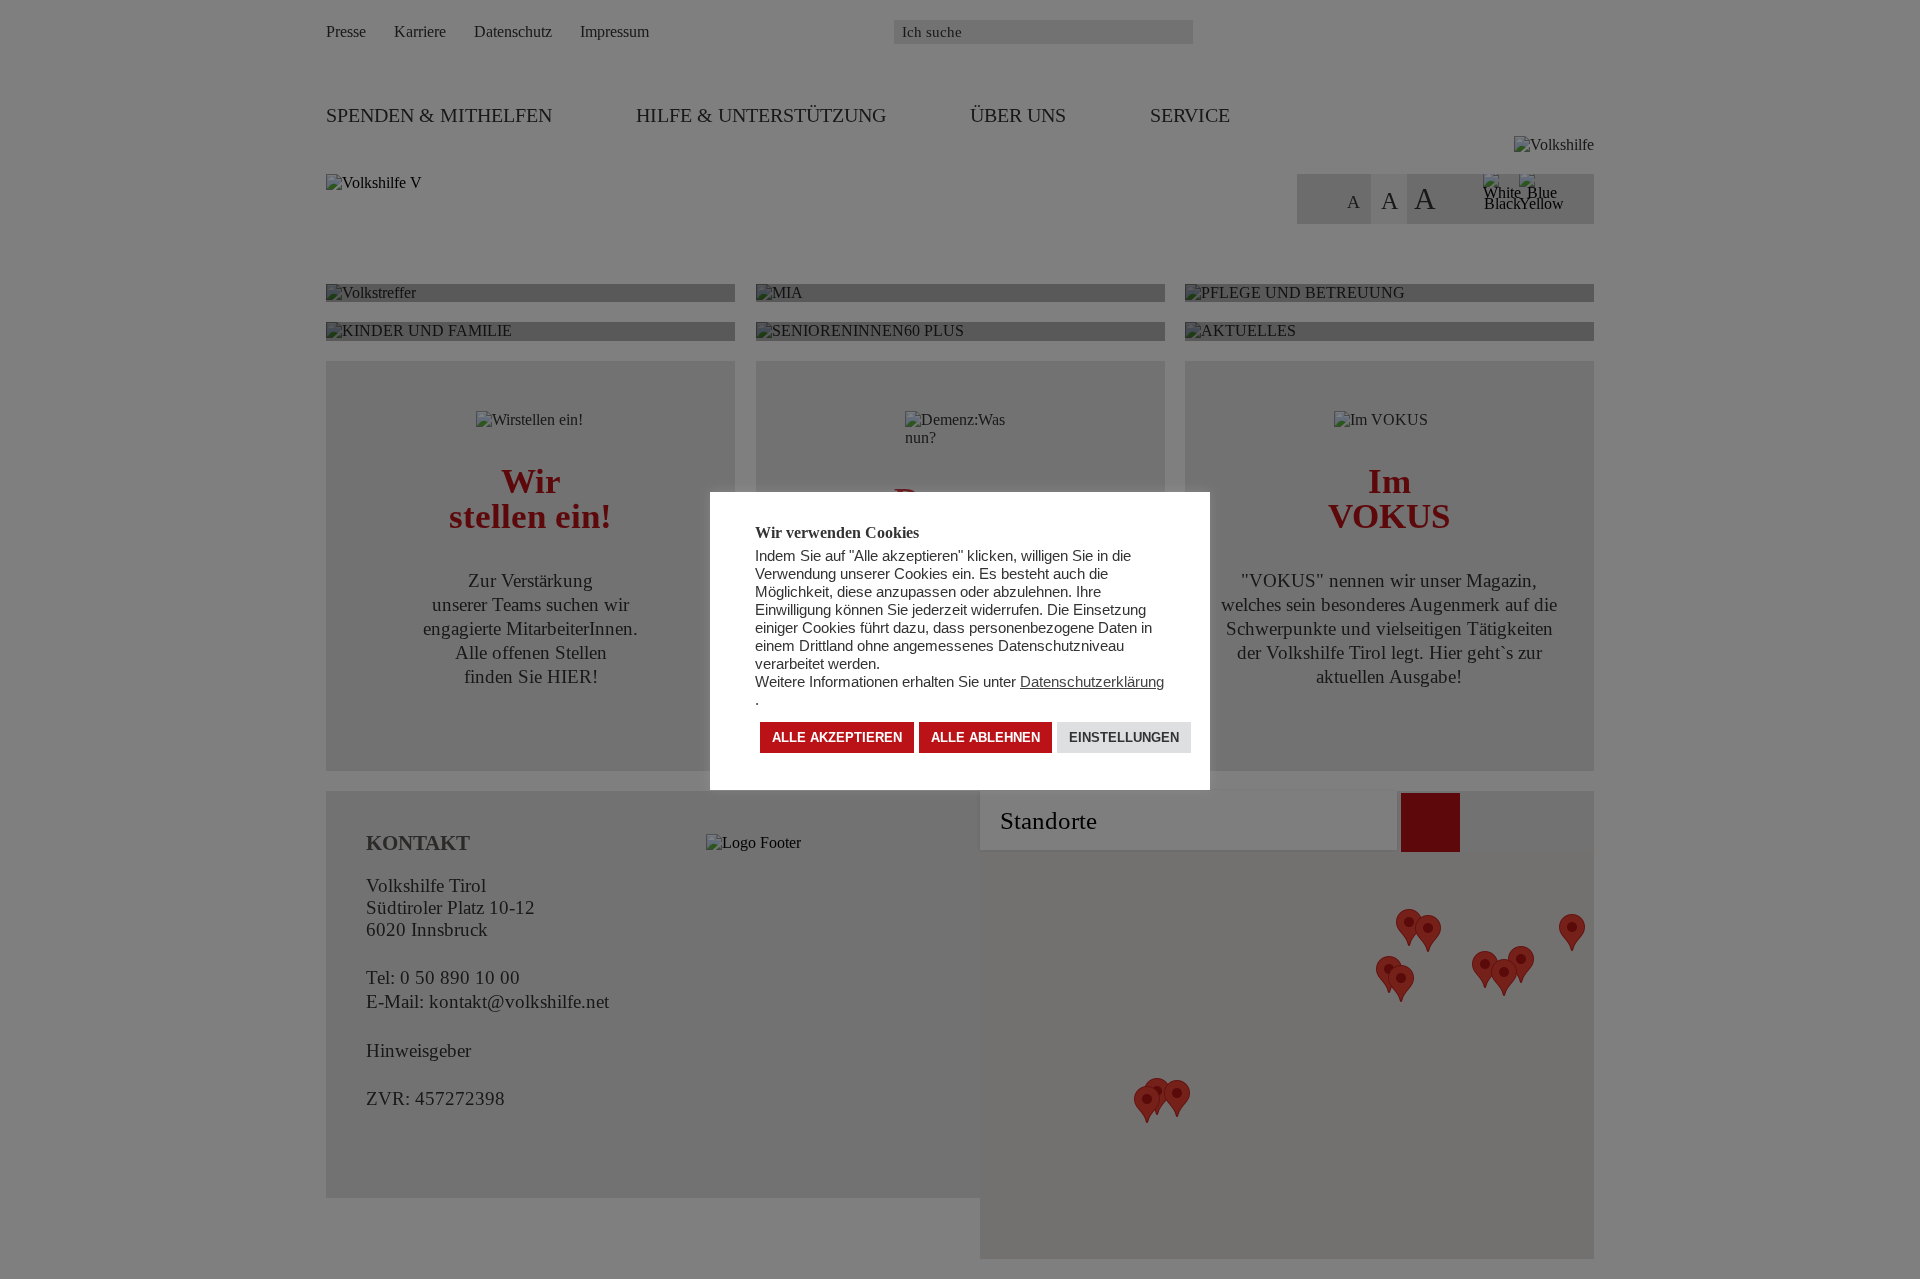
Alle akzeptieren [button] (837, 738)
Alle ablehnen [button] (985, 738)
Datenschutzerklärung (1092, 683)
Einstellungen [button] (1124, 738)
